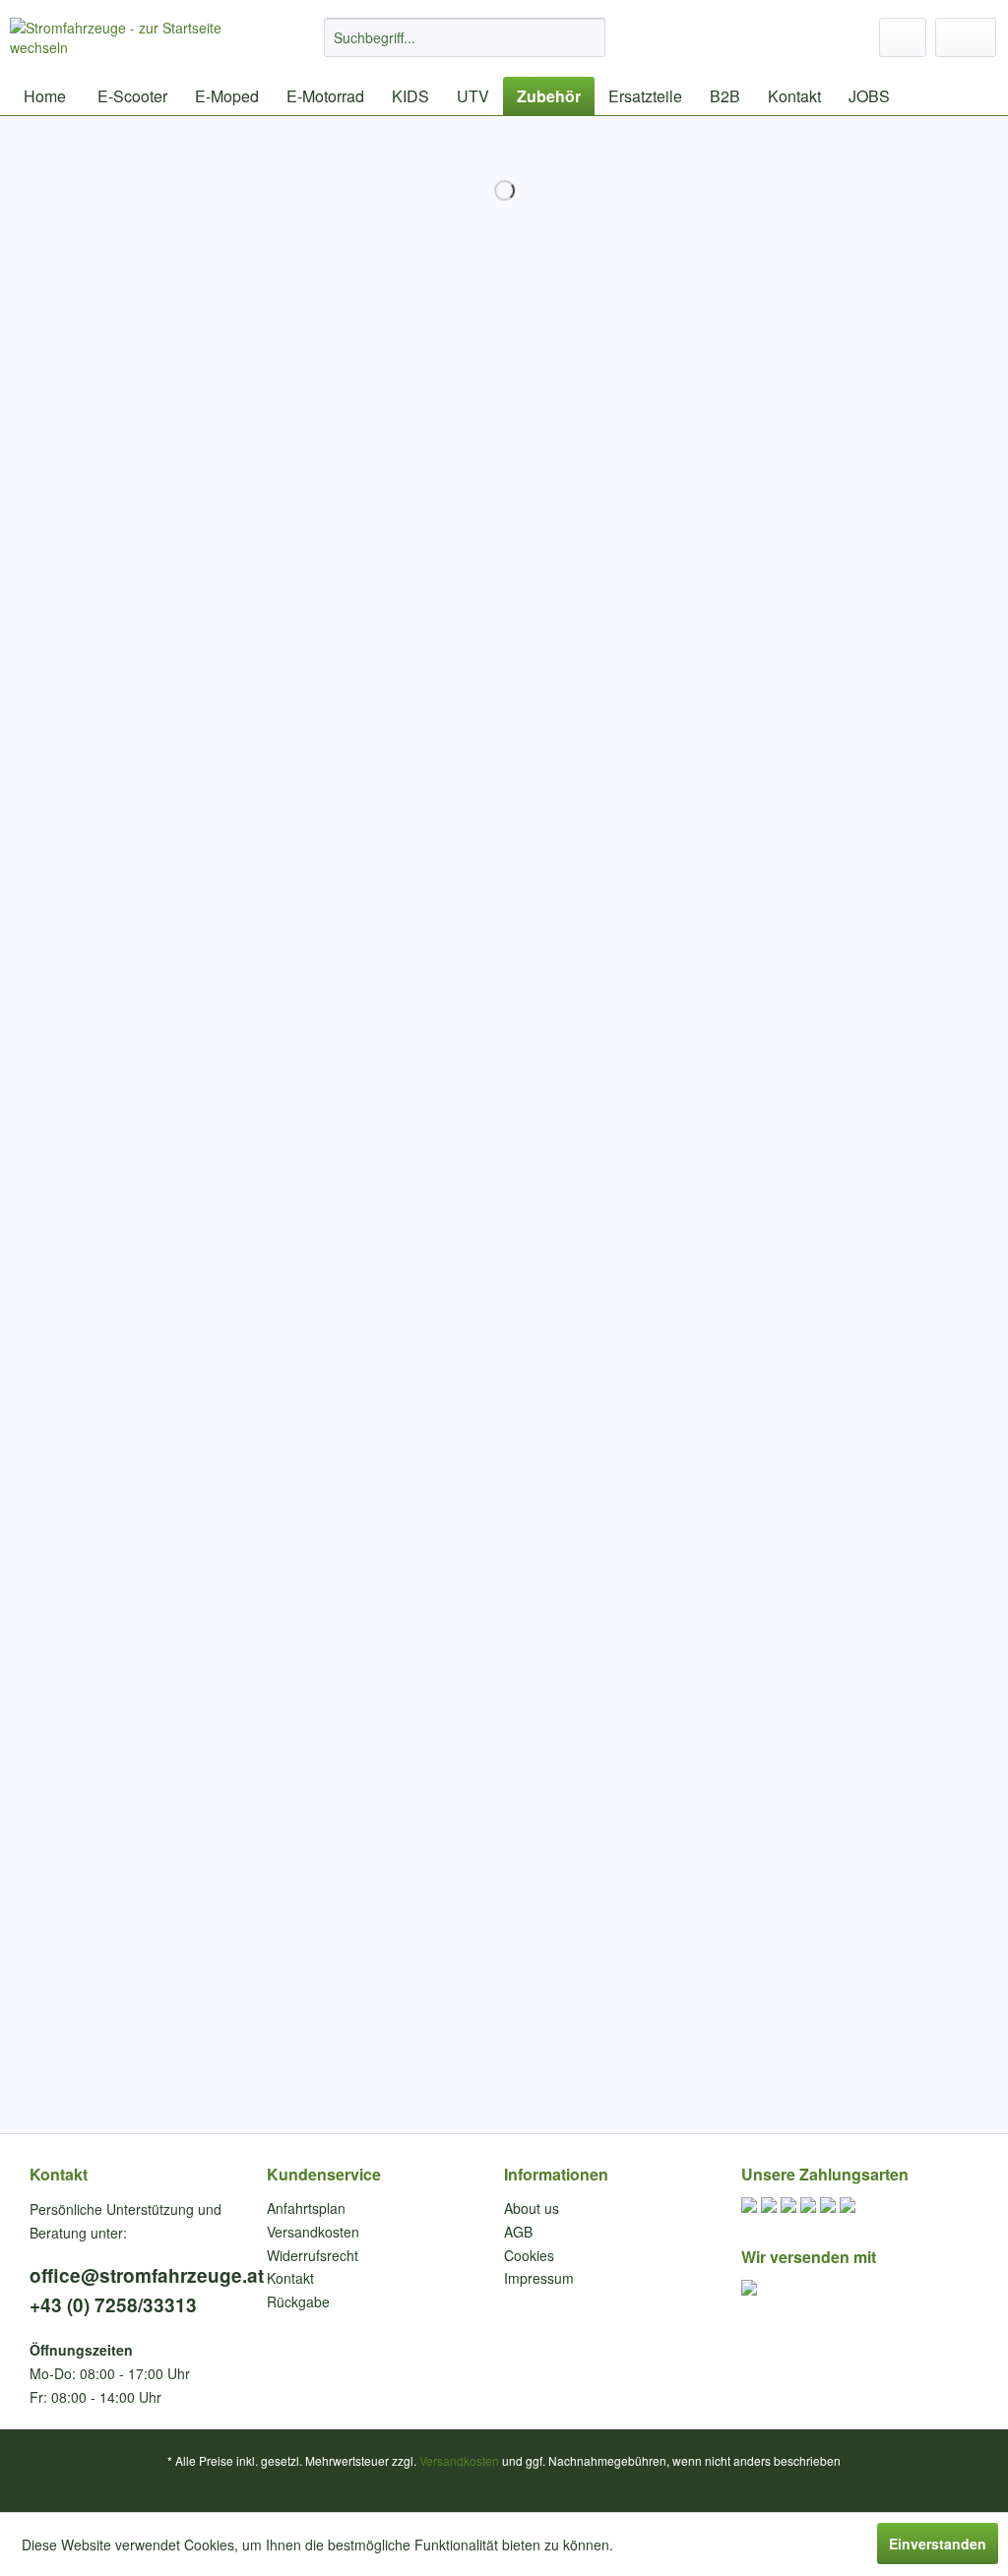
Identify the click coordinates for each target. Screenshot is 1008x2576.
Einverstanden (938, 2544)
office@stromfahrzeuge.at (147, 2275)
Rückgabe (298, 2301)
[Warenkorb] (966, 37)
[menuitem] (465, 37)
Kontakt (59, 2174)
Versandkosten (313, 2232)
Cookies (529, 2255)
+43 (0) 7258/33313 (113, 2305)
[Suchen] (587, 37)
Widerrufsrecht (313, 2255)
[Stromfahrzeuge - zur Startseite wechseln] (130, 42)
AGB (518, 2232)
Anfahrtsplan (306, 2208)
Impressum (539, 2278)
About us (532, 2208)
